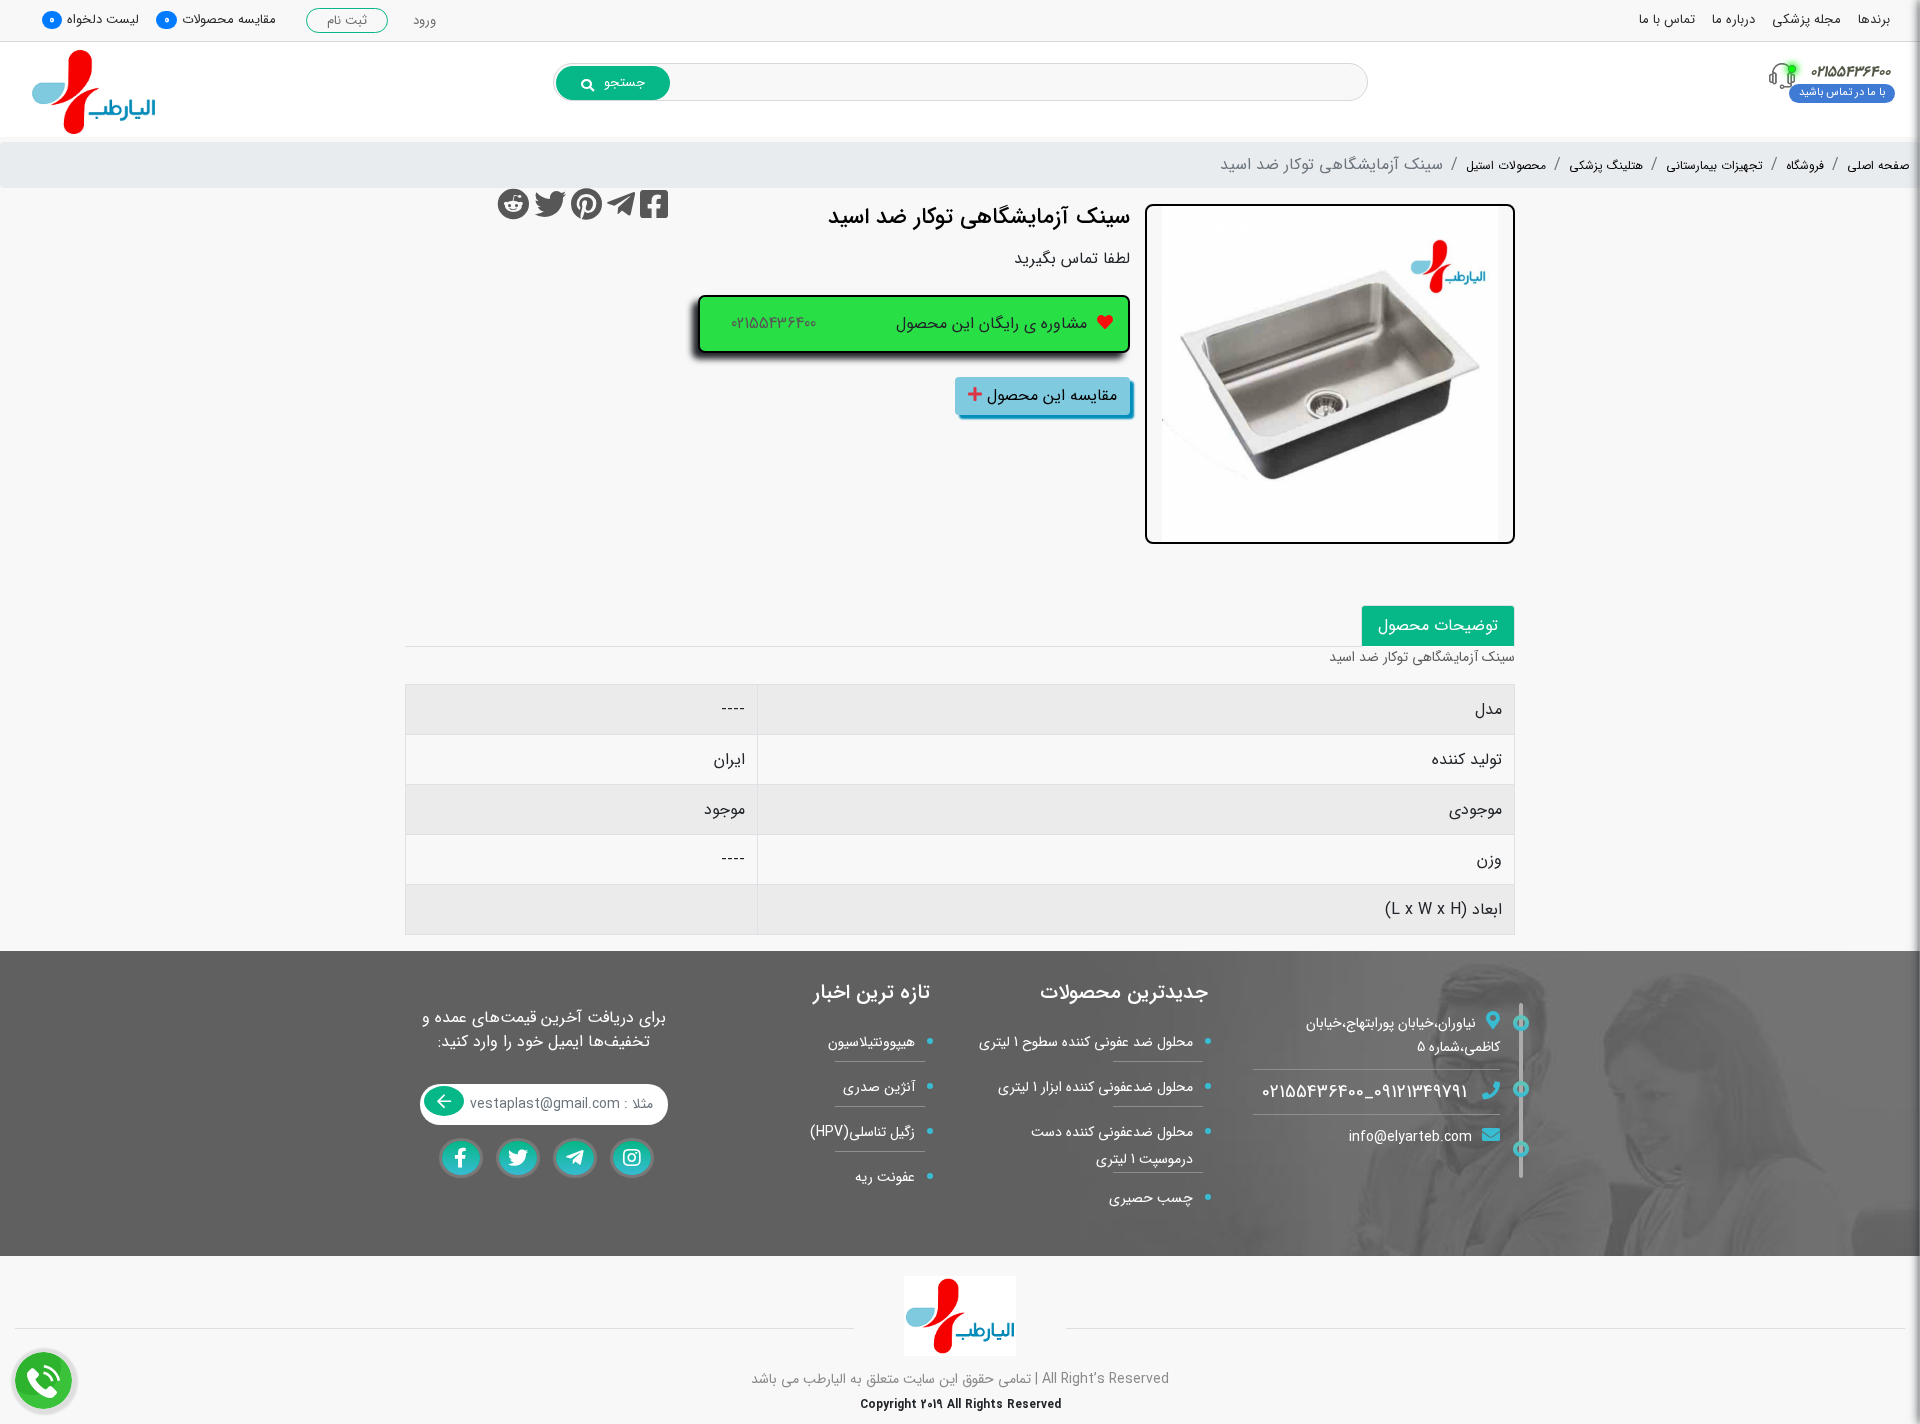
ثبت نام (347, 20)
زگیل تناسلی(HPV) (862, 1132)
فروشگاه (1805, 165)
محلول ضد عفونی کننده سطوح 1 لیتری (1086, 1042)
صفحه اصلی (1878, 165)
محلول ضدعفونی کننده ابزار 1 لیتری (1095, 1087)
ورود (424, 20)
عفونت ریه (885, 1177)
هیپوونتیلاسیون (871, 1042)
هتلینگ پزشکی (1606, 165)
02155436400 (773, 323)
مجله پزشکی (1806, 19)
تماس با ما (1667, 19)
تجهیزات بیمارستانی (1714, 165)
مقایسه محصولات (229, 19)
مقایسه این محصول (1049, 395)
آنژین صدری (879, 1087)
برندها (1874, 19)
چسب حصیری (1151, 1198)
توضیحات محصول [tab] (1438, 625)
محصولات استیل (1506, 165)
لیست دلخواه (103, 19)
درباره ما (1733, 19)
